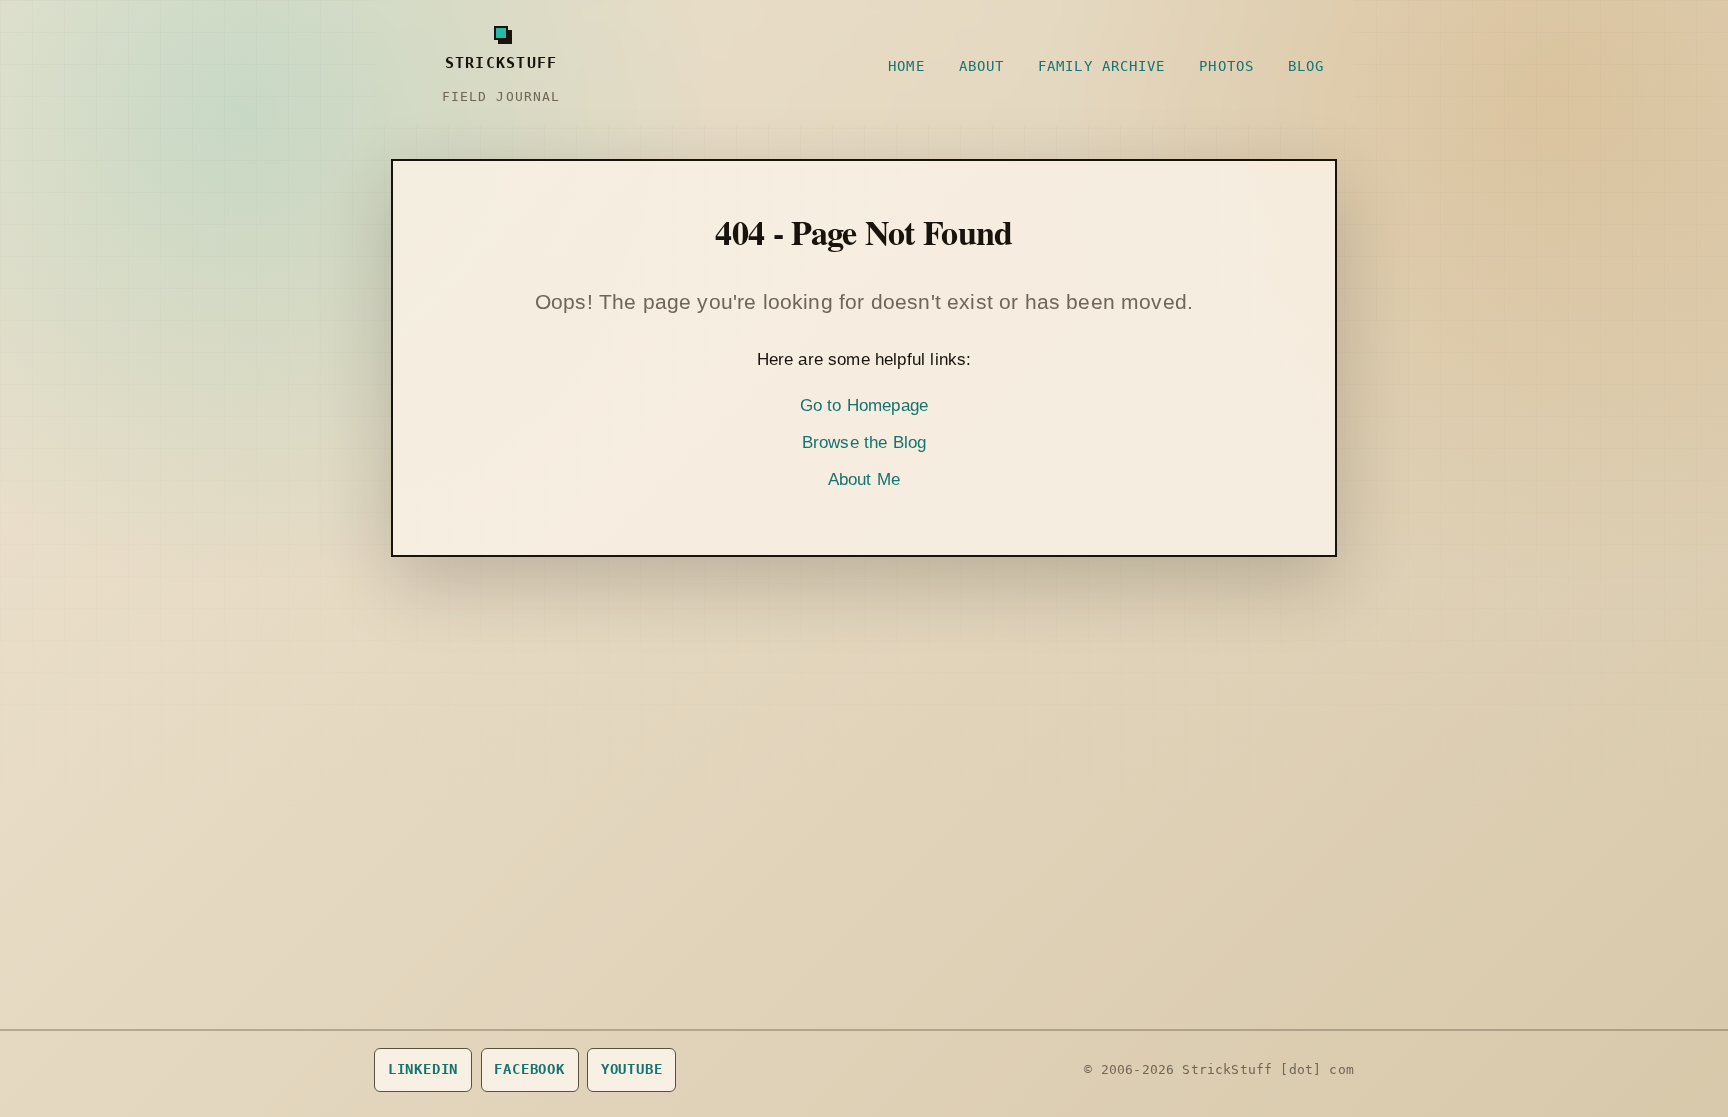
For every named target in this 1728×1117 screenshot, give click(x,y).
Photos (1226, 66)
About (981, 66)
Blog (1306, 66)
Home (906, 66)
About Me (864, 479)
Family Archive (1101, 66)
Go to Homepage (864, 405)
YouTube (632, 1069)
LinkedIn (423, 1069)
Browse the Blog (864, 442)
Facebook (529, 1069)
